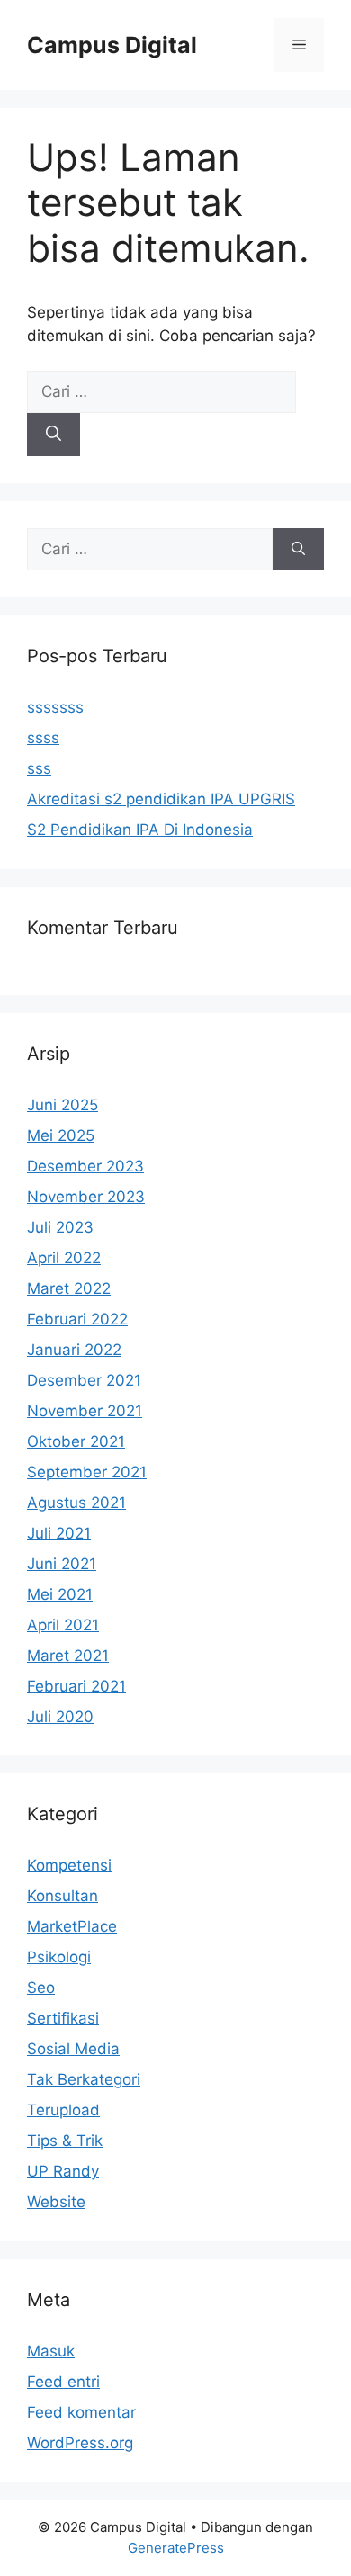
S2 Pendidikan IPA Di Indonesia (140, 830)
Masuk (51, 2351)
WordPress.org (80, 2443)
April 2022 (64, 1258)
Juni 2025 (63, 1105)
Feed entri (63, 2382)
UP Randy (63, 2171)
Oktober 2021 (76, 1441)
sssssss (55, 707)
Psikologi (59, 1957)
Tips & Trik (65, 2141)
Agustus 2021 (76, 1503)
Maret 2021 (68, 1656)
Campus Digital (112, 45)
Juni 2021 (62, 1564)
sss (39, 768)
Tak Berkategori (84, 2079)
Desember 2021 (84, 1380)
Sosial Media (73, 2049)
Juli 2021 (59, 1533)
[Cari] (54, 435)
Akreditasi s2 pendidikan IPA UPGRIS (161, 799)
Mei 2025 (61, 1135)
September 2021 (87, 1472)
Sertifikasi (63, 2018)
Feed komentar (81, 2412)
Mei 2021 (60, 1594)
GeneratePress (176, 2548)
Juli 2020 (60, 1717)
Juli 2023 (60, 1227)
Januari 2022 (74, 1350)
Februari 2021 (76, 1686)
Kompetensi (69, 1865)
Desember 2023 (85, 1166)
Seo (41, 1988)
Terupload (63, 2110)
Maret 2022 (69, 1288)
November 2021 (85, 1411)
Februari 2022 (77, 1319)
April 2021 (63, 1625)
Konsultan (63, 1896)
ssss (43, 738)
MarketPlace (72, 1926)
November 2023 (86, 1197)
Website (56, 2202)
